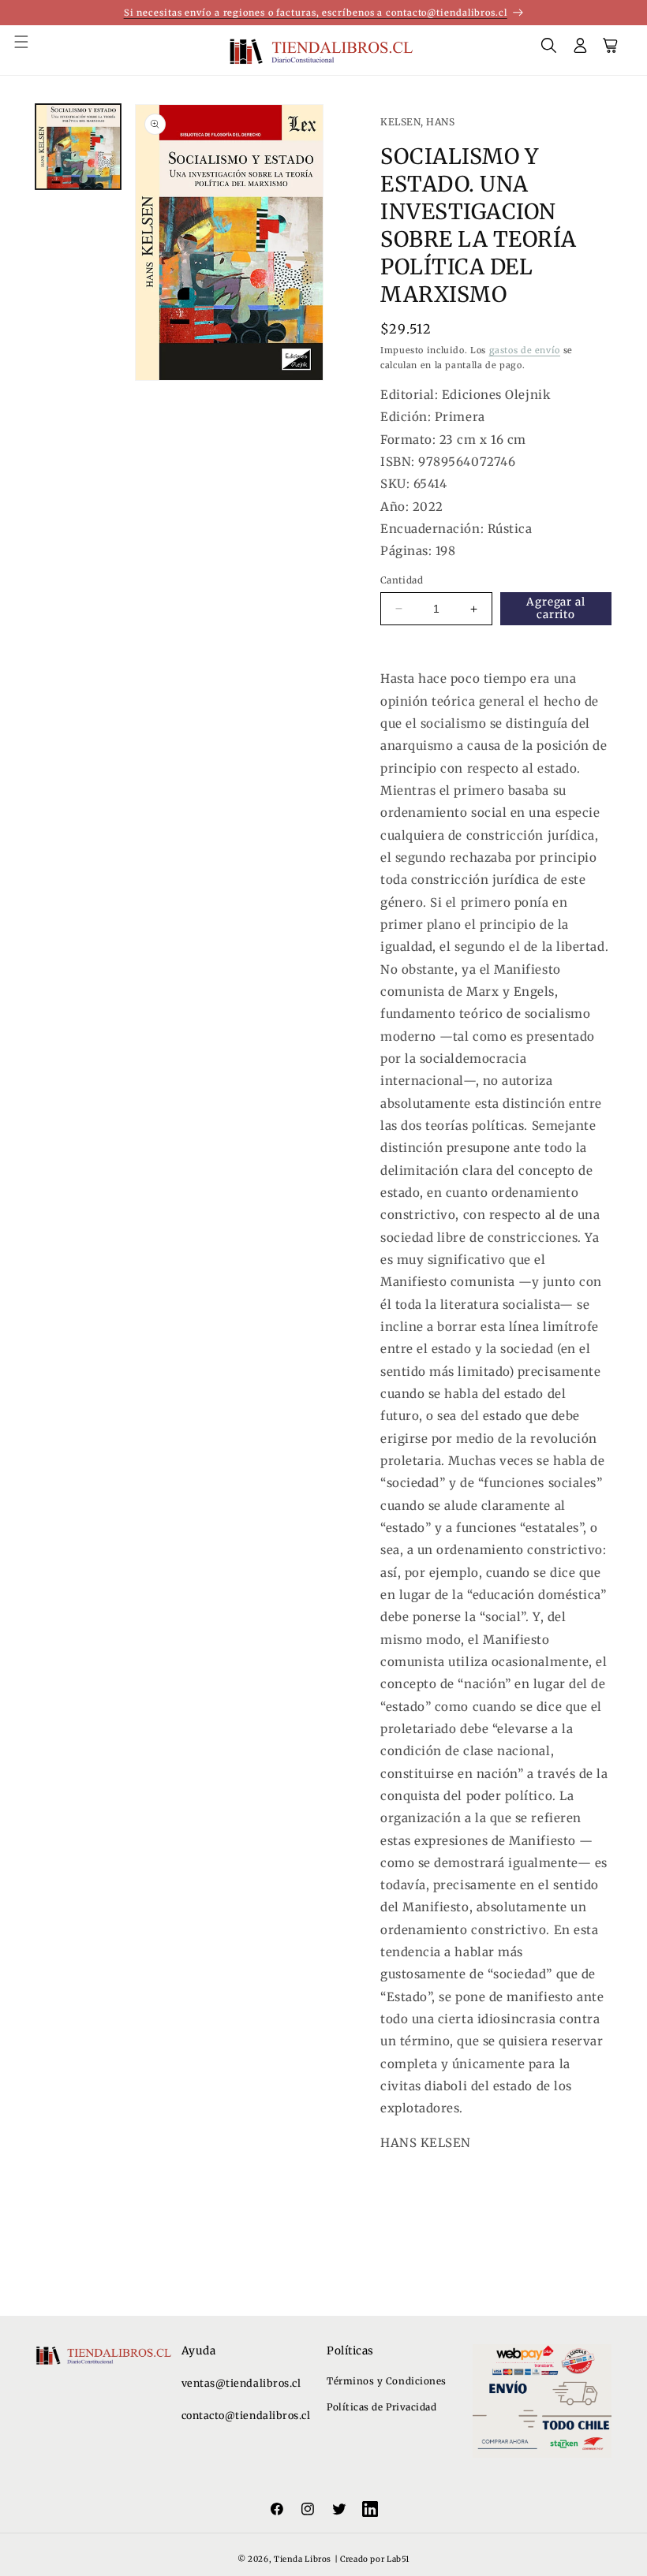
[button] (30, 50)
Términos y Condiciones (387, 2381)
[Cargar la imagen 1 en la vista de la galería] (78, 147)
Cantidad (402, 580)
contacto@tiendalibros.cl (246, 2416)
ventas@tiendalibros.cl (241, 2383)
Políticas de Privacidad (381, 2407)
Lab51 (398, 2559)
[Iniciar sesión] (581, 50)
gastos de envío (525, 350)
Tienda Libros (303, 2559)
